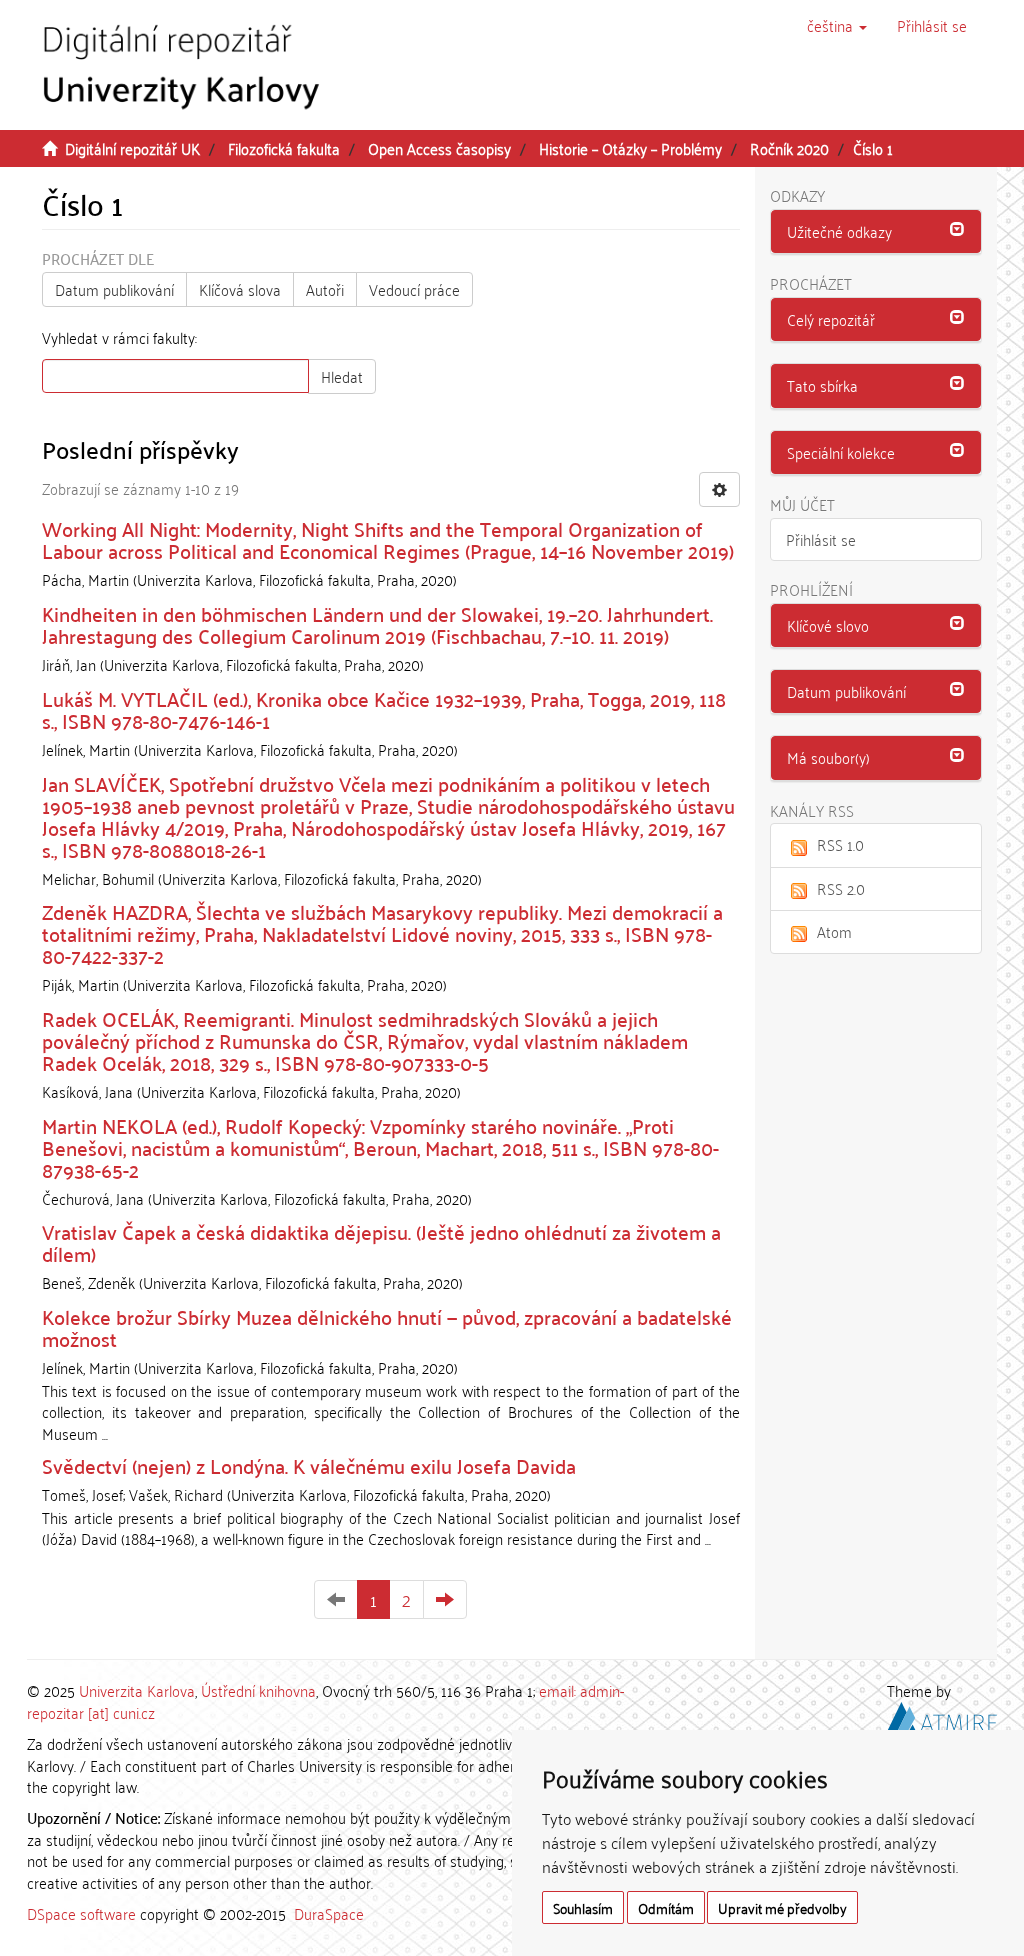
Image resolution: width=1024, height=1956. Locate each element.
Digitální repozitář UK (132, 148)
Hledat (342, 376)
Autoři (325, 289)
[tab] (876, 232)
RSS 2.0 (841, 888)
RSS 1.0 (840, 844)
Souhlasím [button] (583, 1907)
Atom (834, 931)
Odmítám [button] (666, 1907)
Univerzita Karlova (137, 1690)
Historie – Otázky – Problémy (630, 148)
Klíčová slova (240, 289)
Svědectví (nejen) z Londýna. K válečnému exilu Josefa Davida (309, 1465)
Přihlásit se (821, 539)
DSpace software (81, 1913)
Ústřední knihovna (258, 1690)
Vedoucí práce (414, 289)
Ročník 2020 (789, 148)
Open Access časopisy (439, 148)
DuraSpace (329, 1913)
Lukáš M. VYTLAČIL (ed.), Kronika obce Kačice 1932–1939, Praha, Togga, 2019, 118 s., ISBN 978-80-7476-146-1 (384, 709)
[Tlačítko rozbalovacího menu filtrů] (719, 489)
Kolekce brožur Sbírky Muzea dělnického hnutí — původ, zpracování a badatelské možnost (387, 1327)
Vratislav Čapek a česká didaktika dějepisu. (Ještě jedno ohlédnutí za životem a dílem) (381, 1242)
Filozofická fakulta (284, 148)
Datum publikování (114, 289)
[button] (837, 25)
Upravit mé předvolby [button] (782, 1907)
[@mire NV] (942, 1713)
